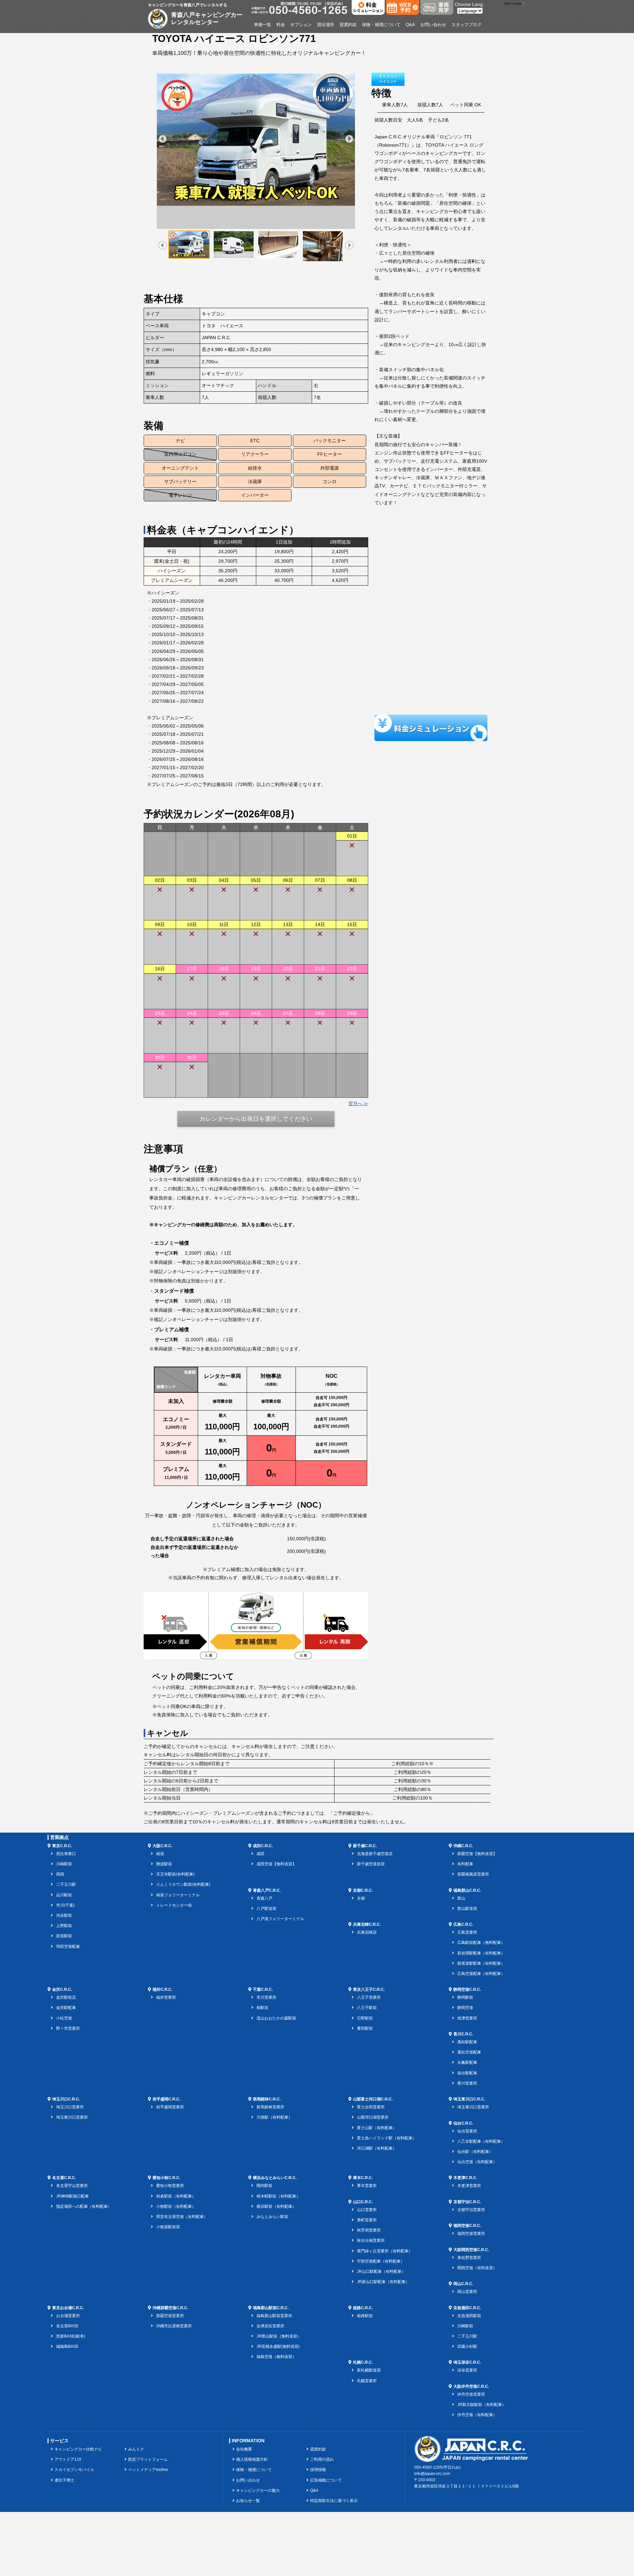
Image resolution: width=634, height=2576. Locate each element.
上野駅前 (64, 1926)
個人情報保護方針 (252, 2459)
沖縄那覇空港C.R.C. (170, 2308)
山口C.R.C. (363, 2202)
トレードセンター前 (174, 1905)
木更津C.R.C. (465, 2178)
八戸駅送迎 (266, 1909)
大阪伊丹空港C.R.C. (471, 2386)
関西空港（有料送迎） (477, 2268)
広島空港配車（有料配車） (481, 1974)
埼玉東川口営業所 (72, 2117)
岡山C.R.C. (463, 2284)
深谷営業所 (467, 2370)
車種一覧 (263, 25)
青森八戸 (264, 1898)
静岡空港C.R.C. (467, 1989)
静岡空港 (465, 2008)
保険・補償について (381, 25)
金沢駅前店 (66, 1997)
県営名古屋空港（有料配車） (182, 2217)
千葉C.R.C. (263, 1989)
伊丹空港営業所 (471, 2394)
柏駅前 (263, 2008)
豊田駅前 (365, 2028)
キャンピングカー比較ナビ (78, 2449)
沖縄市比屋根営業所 (174, 2326)
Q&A (410, 25)
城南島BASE (67, 2346)
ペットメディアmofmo (148, 2470)
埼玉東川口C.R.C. (469, 2099)
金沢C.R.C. (62, 1989)
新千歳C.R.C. (365, 1846)
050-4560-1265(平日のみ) (437, 2467)
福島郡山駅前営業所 (274, 2316)
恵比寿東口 (66, 1854)
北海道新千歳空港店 (375, 1854)
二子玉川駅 (66, 1884)
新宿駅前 (64, 1936)
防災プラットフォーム (148, 2459)
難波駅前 (164, 1864)
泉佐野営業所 (469, 2258)
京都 (361, 1898)
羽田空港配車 (68, 1947)
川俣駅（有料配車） (274, 2117)
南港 (160, 1854)
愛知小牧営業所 (170, 2186)
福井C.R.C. (162, 1989)
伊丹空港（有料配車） (477, 2415)
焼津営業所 (467, 2018)
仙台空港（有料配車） (477, 2162)
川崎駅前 (64, 1864)
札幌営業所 (367, 2381)
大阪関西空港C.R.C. (471, 2250)
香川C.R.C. (463, 2034)
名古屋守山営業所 (72, 2186)
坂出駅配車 (467, 2073)
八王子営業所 (369, 1997)
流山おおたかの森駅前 (276, 2018)
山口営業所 (367, 2210)
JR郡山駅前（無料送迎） (279, 2336)
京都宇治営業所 (471, 2210)
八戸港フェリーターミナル (280, 1919)
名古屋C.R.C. (64, 2178)
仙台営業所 (467, 2131)
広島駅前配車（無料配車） (481, 1943)
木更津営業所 (469, 2186)
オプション (301, 25)
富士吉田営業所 (371, 2107)
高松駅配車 (467, 2042)
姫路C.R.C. (363, 2308)
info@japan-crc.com (432, 2474)
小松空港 (64, 2018)
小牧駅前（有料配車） (176, 2206)
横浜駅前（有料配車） (276, 2206)
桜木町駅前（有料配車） (278, 2196)
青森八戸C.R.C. (267, 1890)
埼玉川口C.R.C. (66, 2099)
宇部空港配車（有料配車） (381, 2261)
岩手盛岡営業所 (170, 2107)
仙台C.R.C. (463, 2123)
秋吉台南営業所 (371, 2240)
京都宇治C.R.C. (467, 2202)
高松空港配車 (469, 2052)
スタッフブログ (466, 25)
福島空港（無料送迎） (276, 2357)
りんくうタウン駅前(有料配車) (183, 1884)
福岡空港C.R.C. (467, 2226)
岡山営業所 (467, 2292)
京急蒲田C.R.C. (467, 2308)
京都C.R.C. (363, 1890)
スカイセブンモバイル (74, 2470)
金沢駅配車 (66, 2008)
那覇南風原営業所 (473, 1874)
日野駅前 (365, 2018)
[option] (256, 140)
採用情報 (318, 2470)
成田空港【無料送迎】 (276, 1864)
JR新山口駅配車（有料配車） (383, 2282)
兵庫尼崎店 (367, 1932)
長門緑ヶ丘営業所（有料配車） (385, 2251)
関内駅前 (264, 2186)
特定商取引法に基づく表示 (334, 2501)
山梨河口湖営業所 (373, 2117)
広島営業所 (467, 1932)
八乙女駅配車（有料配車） (481, 2141)
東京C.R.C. (62, 1846)
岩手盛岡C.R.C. (166, 2099)
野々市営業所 (68, 2028)
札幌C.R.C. (363, 2362)
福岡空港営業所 (471, 2234)
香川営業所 (467, 2083)
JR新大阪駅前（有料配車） (482, 2405)
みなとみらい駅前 (272, 2217)
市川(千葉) (65, 1905)
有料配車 (465, 1864)
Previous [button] (163, 139)
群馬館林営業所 (270, 2107)
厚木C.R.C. (363, 2178)
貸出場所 (326, 25)
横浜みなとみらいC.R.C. (275, 2178)
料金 (281, 25)
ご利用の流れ (322, 2459)
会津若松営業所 (270, 2326)
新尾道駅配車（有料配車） (481, 1963)
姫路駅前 (365, 2316)
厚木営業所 (367, 2186)
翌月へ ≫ (358, 1103)
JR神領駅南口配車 (72, 2196)
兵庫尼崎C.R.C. (367, 1924)
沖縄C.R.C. (463, 1846)
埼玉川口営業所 (70, 2107)
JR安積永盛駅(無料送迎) (278, 2346)
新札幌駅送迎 (369, 2370)
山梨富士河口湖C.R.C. (373, 2099)
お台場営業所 (68, 2316)
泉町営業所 (367, 2220)
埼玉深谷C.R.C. (467, 2362)
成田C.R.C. (263, 1846)
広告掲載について (326, 2480)
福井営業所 (166, 1997)
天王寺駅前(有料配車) (175, 1874)
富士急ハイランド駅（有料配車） (387, 2138)
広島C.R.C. (463, 1924)
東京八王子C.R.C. (369, 1989)
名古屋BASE (67, 2326)
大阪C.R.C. (162, 1846)
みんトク (136, 2449)
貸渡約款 (348, 25)
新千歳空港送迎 (371, 1864)
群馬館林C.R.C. (267, 2099)
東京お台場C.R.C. (68, 2308)
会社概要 (244, 2449)
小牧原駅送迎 (168, 2227)
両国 (60, 1874)
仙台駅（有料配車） (475, 2152)
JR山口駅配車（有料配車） (381, 2272)
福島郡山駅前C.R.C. (271, 2308)
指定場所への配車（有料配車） (84, 2206)
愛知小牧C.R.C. (166, 2178)
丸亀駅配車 (467, 2062)
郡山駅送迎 (467, 1909)
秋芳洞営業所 (369, 2230)
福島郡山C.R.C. (467, 1890)
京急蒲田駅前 (469, 2316)
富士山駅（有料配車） (377, 2128)
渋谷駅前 (64, 1915)
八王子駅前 (367, 2008)
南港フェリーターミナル (178, 1895)
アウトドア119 (68, 2459)
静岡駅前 (465, 1997)
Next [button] (349, 139)
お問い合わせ (433, 25)
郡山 (461, 1898)
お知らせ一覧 (248, 2501)
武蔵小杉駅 (467, 2346)
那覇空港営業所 (170, 2316)
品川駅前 (64, 1895)
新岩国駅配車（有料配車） (481, 1953)
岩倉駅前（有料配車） (176, 2196)
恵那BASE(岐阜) (71, 2336)
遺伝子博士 (64, 2480)
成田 (261, 1854)
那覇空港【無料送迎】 (477, 1854)
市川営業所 (266, 1997)
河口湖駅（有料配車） (377, 2148)
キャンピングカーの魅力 (258, 2490)
